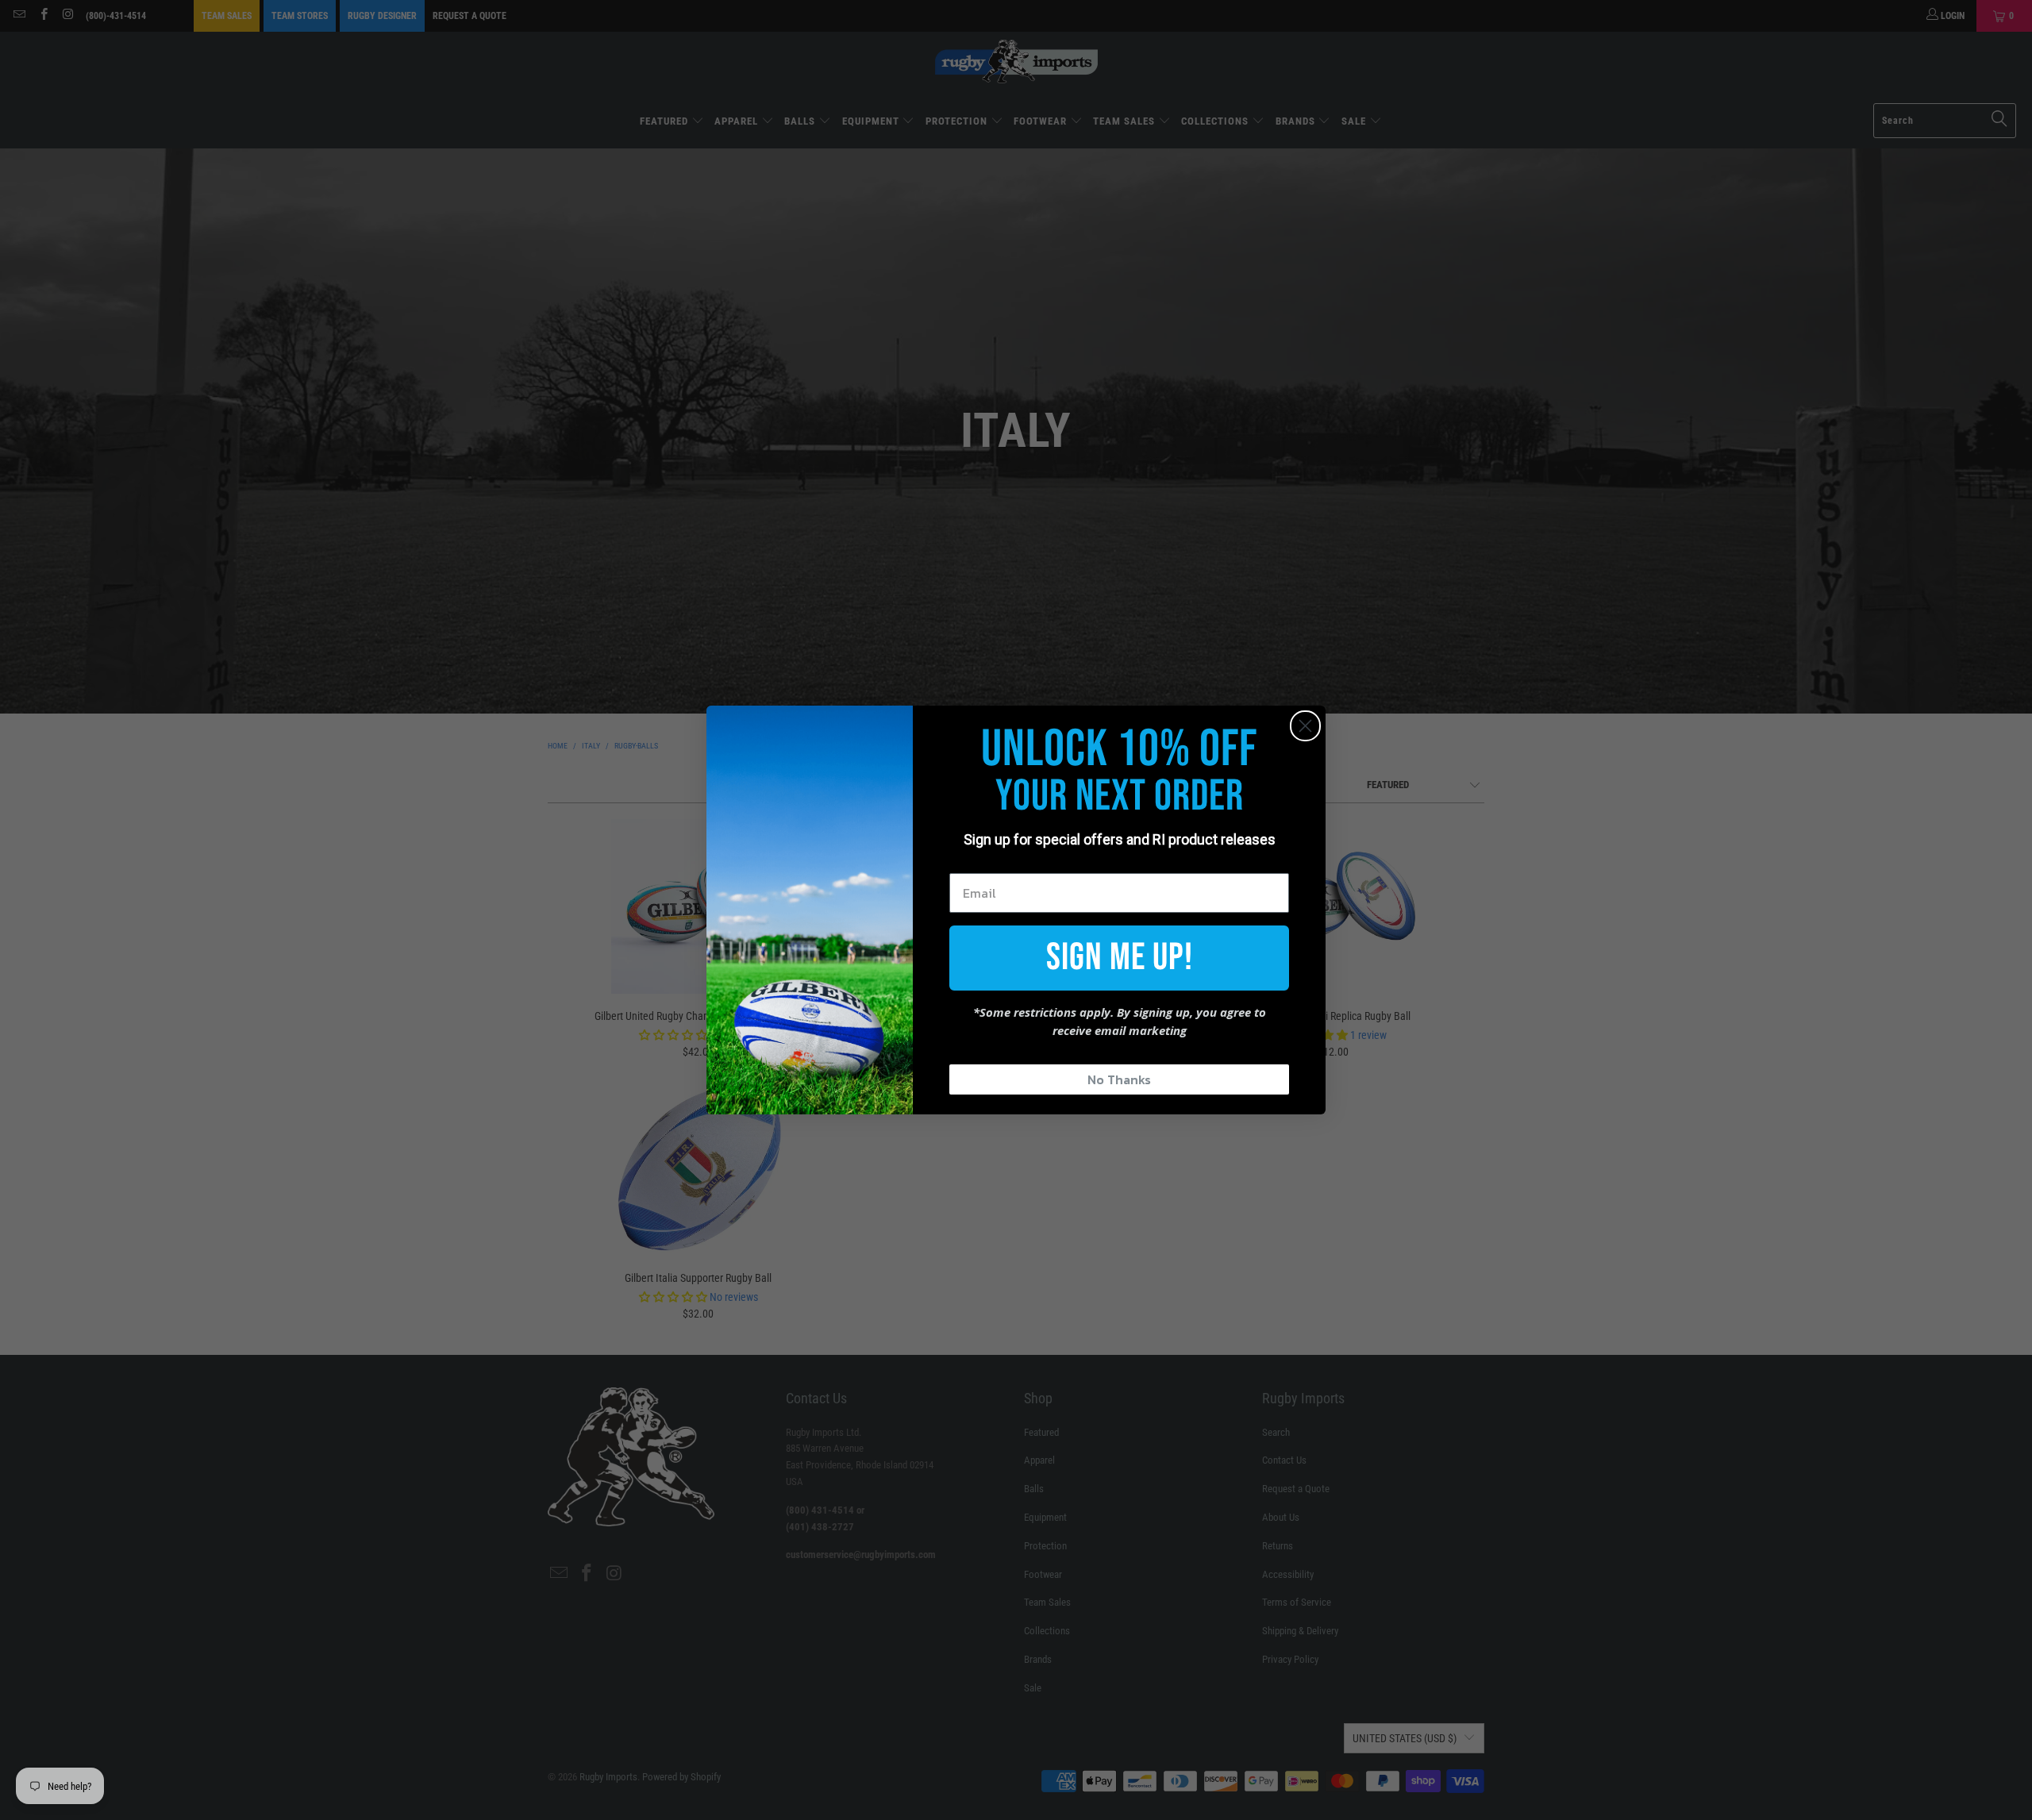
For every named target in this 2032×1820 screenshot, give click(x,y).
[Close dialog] (1305, 726)
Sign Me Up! (1120, 958)
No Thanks (1119, 1079)
